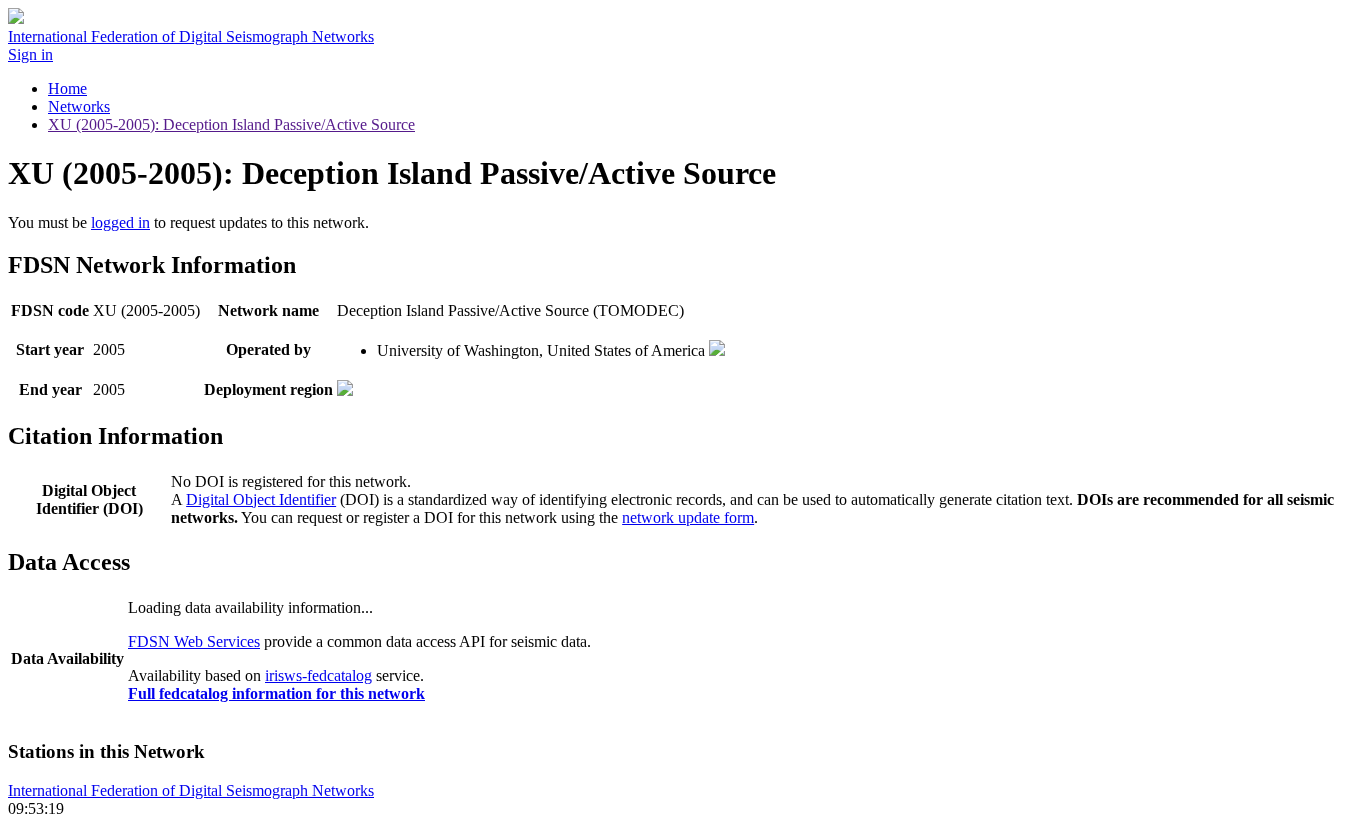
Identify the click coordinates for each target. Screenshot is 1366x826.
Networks (79, 106)
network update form (688, 517)
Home (67, 88)
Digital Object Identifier (261, 499)
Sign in (30, 54)
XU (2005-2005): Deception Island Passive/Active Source (231, 124)
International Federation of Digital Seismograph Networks (191, 790)
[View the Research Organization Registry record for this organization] (717, 350)
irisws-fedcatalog (318, 675)
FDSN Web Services (194, 641)
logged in (120, 222)
